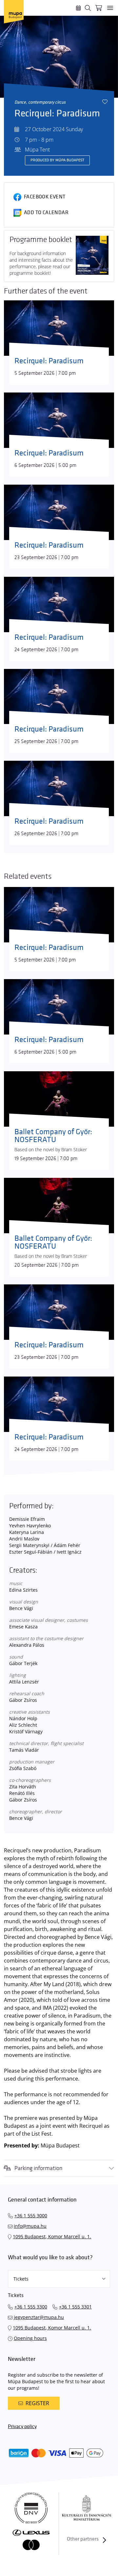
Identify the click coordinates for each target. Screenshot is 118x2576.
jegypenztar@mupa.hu (39, 2317)
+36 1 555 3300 (31, 2307)
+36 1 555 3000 (31, 2215)
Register (37, 2403)
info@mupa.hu (30, 2226)
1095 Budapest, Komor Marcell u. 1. (52, 2236)
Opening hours (30, 2338)
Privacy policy (22, 2427)
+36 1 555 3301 (75, 2307)
